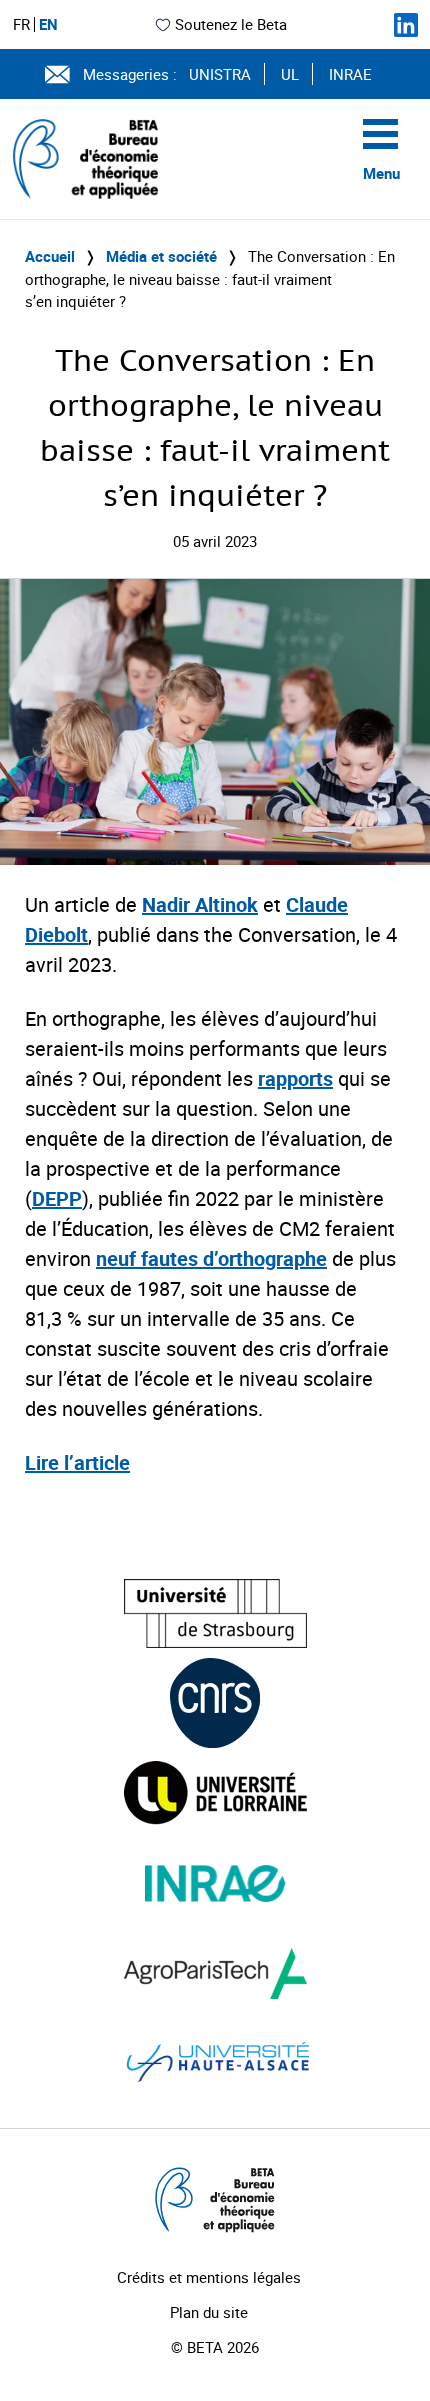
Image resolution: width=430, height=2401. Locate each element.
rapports (295, 1078)
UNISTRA (220, 74)
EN (48, 24)
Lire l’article (77, 1462)
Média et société (161, 256)
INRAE (350, 74)
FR (21, 24)
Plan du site (209, 2312)
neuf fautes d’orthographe (211, 1258)
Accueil (50, 256)
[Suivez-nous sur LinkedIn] (406, 25)
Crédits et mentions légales (209, 2277)
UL (290, 74)
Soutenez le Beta (231, 24)
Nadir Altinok (200, 904)
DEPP (57, 1198)
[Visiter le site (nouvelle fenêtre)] (215, 1613)
